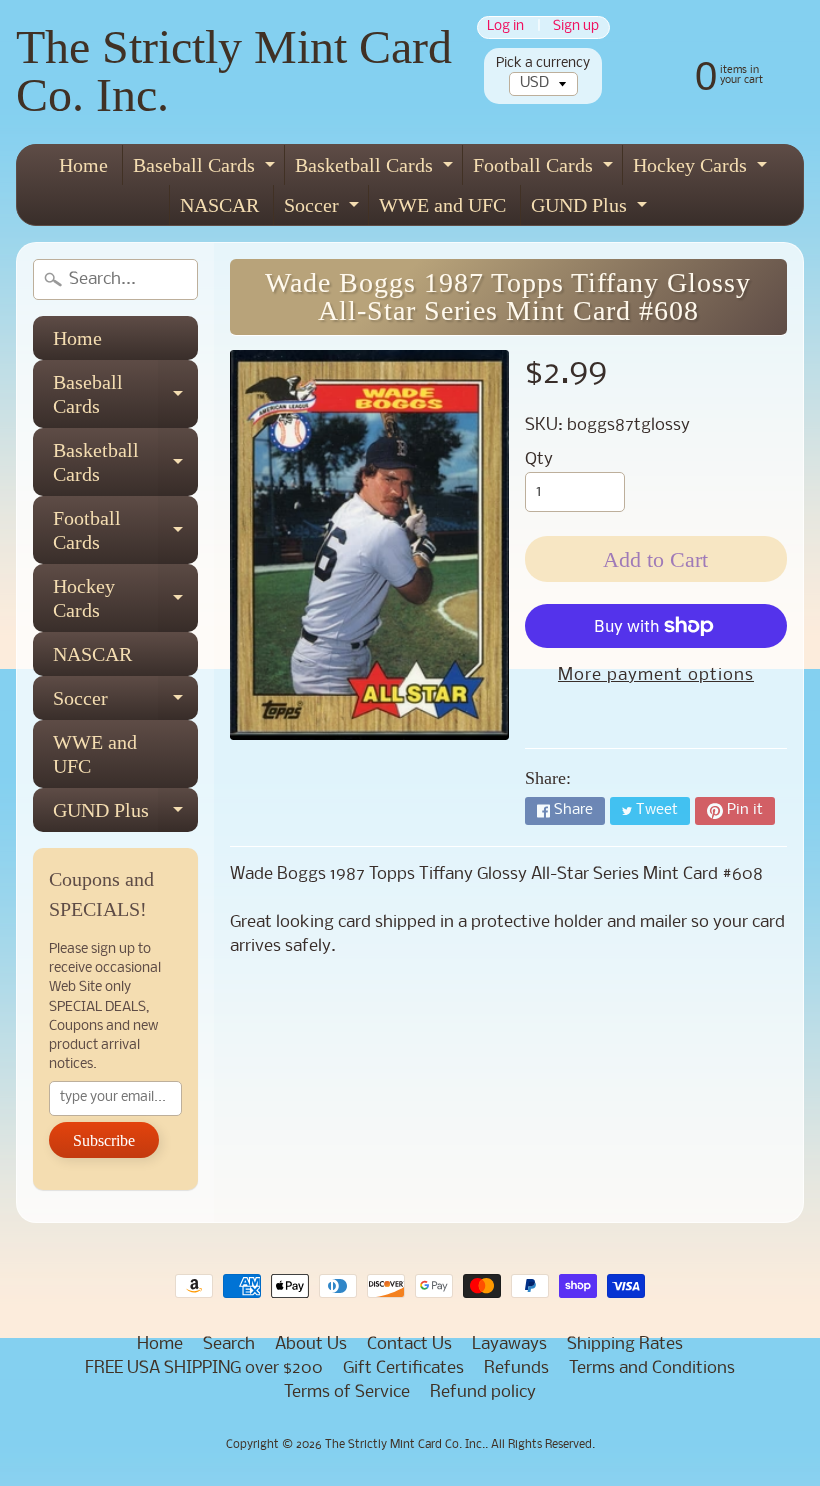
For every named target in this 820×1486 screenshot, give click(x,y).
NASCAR (219, 205)
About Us (311, 1344)
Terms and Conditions (652, 1368)
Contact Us (409, 1344)
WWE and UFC (442, 205)
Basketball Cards (376, 169)
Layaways (509, 1344)
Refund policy (483, 1392)
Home (83, 165)
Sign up (576, 27)
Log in (505, 27)
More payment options (656, 675)
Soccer (324, 209)
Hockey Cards (702, 169)
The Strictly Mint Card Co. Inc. (234, 70)
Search (229, 1344)
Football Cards (545, 169)
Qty (539, 459)
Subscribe (104, 1140)
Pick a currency (543, 63)
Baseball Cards (206, 169)
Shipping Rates (625, 1344)
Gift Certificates (403, 1368)
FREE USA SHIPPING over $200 (204, 1368)
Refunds (516, 1368)
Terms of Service (347, 1392)
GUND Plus (591, 209)
